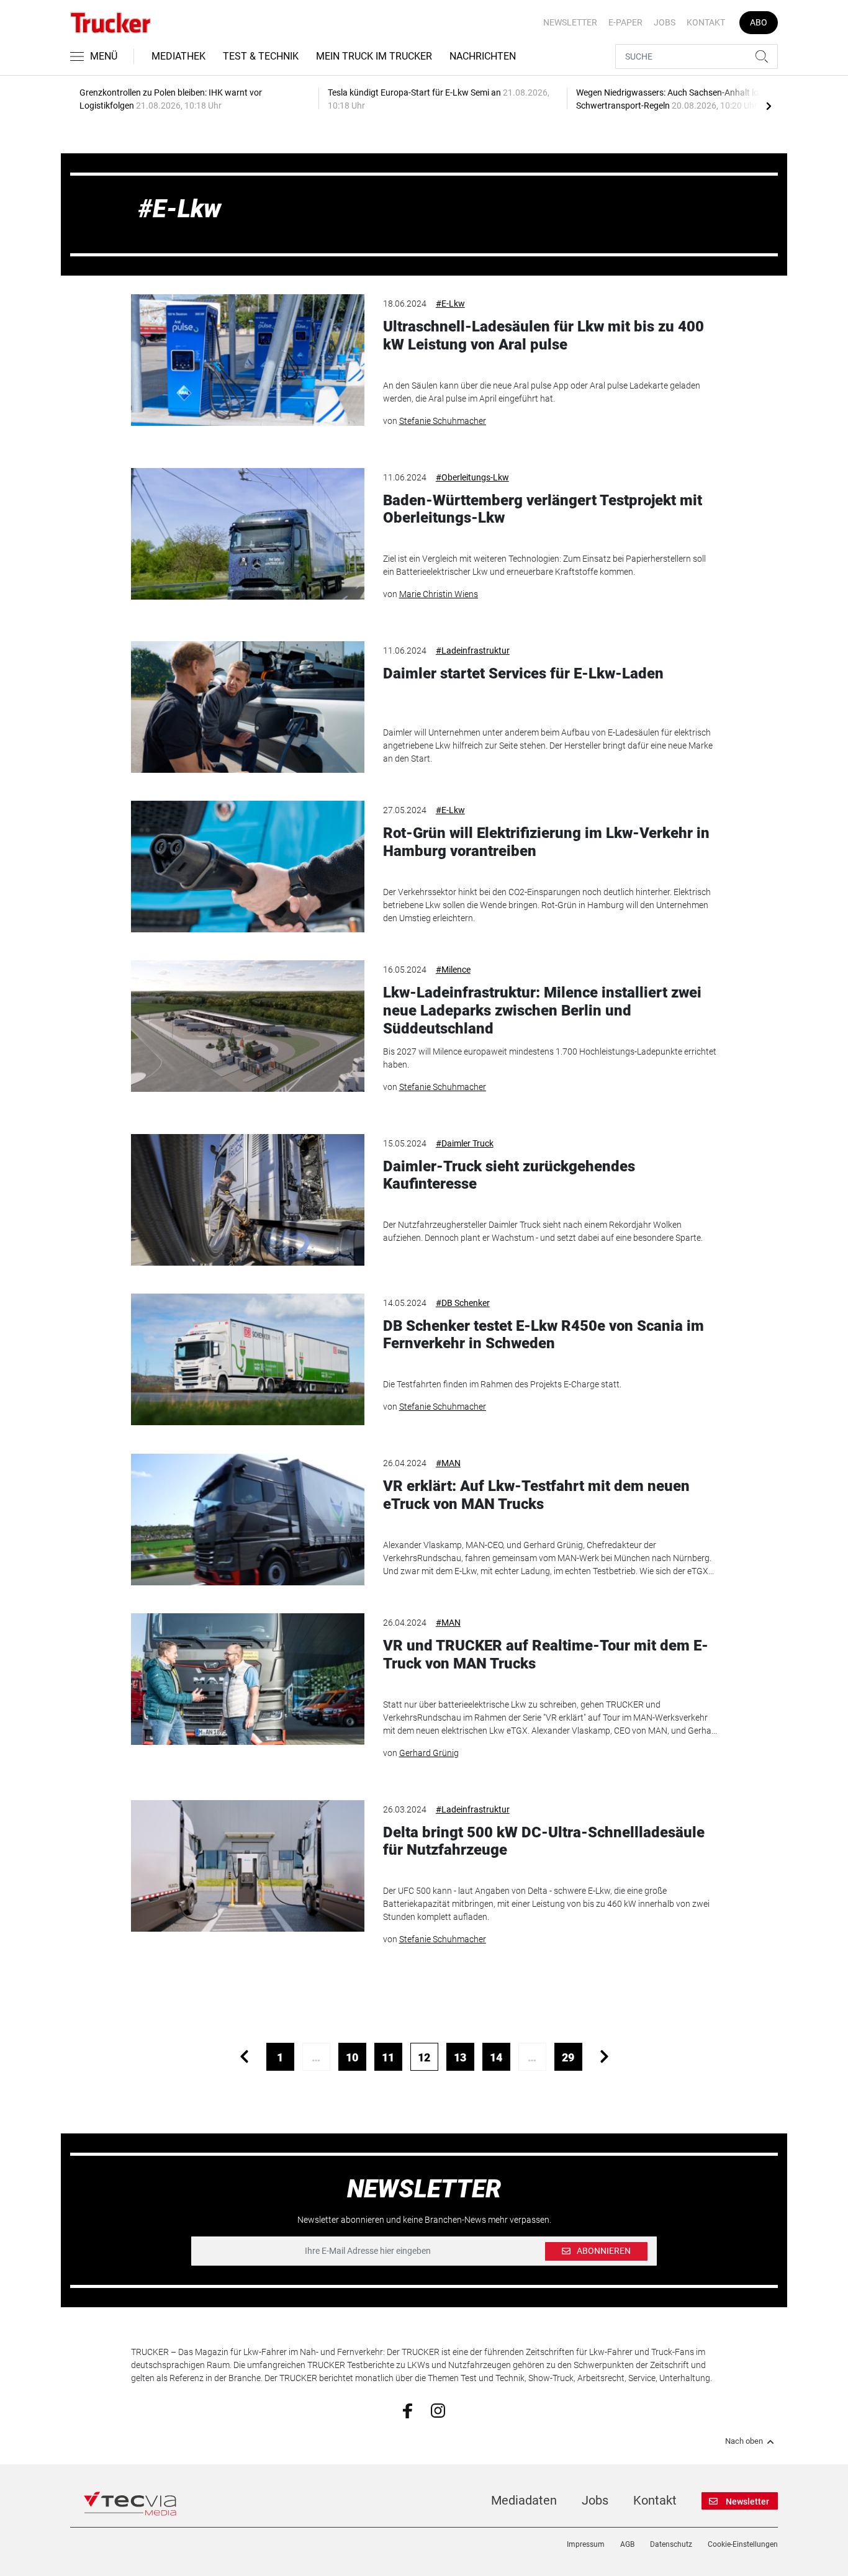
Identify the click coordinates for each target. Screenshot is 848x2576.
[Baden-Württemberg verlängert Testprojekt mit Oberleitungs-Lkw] (248, 534)
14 (496, 2057)
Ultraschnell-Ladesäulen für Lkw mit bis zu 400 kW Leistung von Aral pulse (544, 336)
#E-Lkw (450, 304)
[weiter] (604, 2057)
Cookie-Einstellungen (743, 2544)
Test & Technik (261, 56)
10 (352, 2057)
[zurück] (244, 2057)
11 (388, 2057)
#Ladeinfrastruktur (473, 651)
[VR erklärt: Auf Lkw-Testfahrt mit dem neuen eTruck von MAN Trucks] (248, 1520)
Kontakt (706, 22)
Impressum (586, 2544)
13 (460, 2057)
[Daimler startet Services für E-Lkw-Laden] (248, 707)
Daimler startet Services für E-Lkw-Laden (523, 673)
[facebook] (408, 2410)
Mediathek (178, 56)
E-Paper (625, 22)
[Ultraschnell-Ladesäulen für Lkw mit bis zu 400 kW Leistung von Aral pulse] (248, 360)
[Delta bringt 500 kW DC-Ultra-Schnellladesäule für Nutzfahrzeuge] (248, 1866)
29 (568, 2057)
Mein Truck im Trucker (374, 56)
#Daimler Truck (465, 1143)
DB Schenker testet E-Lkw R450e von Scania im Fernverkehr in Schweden (544, 1335)
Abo (759, 22)
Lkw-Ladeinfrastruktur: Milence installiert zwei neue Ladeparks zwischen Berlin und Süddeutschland (542, 1011)
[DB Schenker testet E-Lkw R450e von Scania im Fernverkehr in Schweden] (248, 1359)
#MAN (448, 1463)
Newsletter (570, 22)
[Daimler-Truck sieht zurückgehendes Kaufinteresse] (248, 1200)
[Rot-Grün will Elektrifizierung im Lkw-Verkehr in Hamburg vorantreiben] (248, 867)
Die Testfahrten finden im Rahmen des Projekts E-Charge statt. (502, 1384)
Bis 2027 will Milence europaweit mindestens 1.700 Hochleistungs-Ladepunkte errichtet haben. (550, 1058)
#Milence (453, 970)
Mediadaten (524, 2500)
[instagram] (438, 2410)
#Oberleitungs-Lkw (472, 477)
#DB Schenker (463, 1303)
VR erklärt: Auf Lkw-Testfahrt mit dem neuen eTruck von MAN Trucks (536, 1495)
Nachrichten (483, 56)
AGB (627, 2544)
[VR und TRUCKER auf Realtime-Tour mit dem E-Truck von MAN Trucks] (248, 1679)
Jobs (665, 22)
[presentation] (769, 106)
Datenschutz (671, 2544)
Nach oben (744, 2441)
